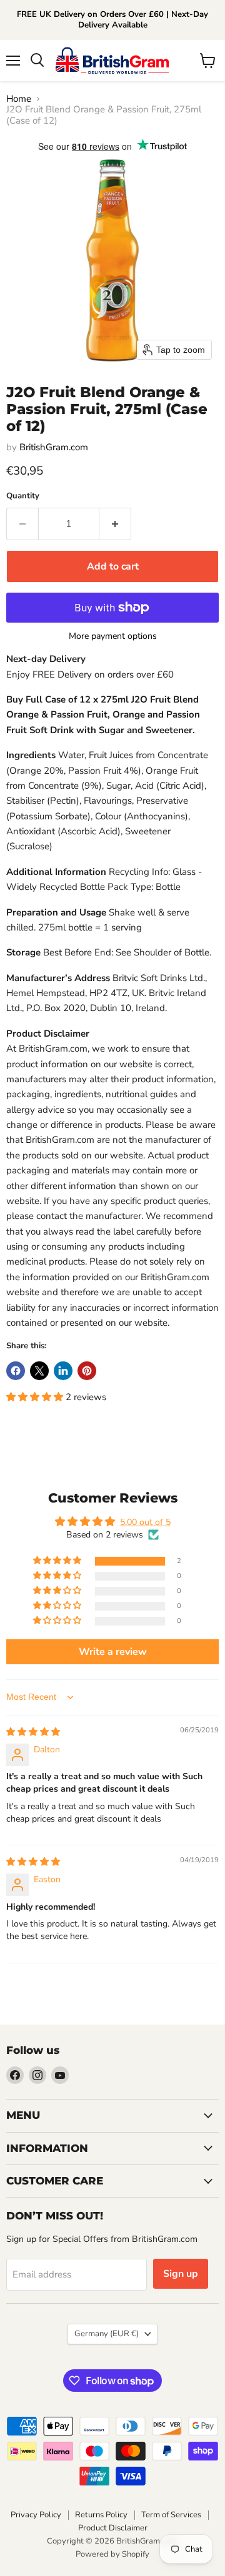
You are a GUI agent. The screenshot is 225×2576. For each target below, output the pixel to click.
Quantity (23, 496)
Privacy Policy (36, 2515)
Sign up (181, 2274)
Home (19, 99)
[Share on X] (39, 1371)
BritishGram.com (54, 447)
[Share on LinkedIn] (63, 1371)
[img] (33, 1732)
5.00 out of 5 (145, 1522)
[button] (36, 1397)
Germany (107, 2334)
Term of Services (171, 2515)
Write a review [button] (113, 1652)
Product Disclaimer (113, 2528)
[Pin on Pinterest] (87, 1371)
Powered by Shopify (112, 2554)
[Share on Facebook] (16, 1371)
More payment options (113, 636)
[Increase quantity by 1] (115, 524)
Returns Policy (101, 2515)
